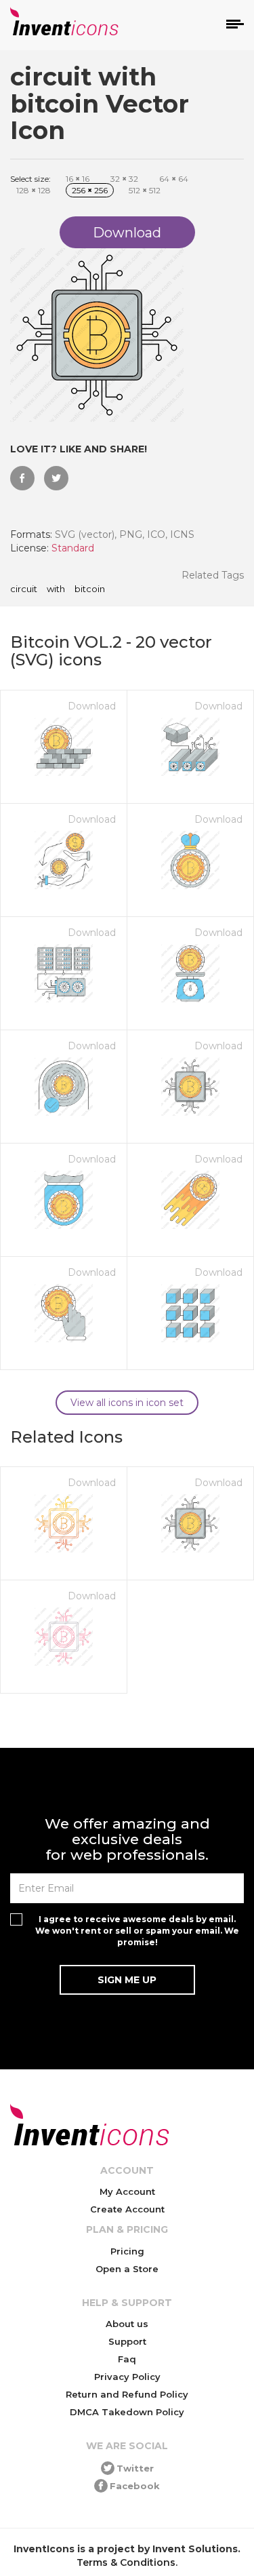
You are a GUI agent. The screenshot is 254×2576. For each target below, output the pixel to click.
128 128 (34, 190)
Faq (127, 2359)
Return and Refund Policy (127, 2394)
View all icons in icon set (127, 1403)
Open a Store (127, 2269)
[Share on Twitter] (56, 478)
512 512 (145, 190)
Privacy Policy (127, 2377)
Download (92, 706)
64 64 (174, 179)
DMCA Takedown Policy (127, 2412)
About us (127, 2324)
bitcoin (90, 589)
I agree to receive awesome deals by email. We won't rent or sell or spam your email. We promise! (137, 1931)
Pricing (127, 2251)
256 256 (90, 190)
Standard (73, 548)
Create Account (127, 2209)
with (56, 589)
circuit (24, 589)
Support (127, 2341)
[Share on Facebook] (22, 478)
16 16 (78, 179)
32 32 (124, 179)
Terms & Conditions (126, 2562)
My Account (127, 2191)
